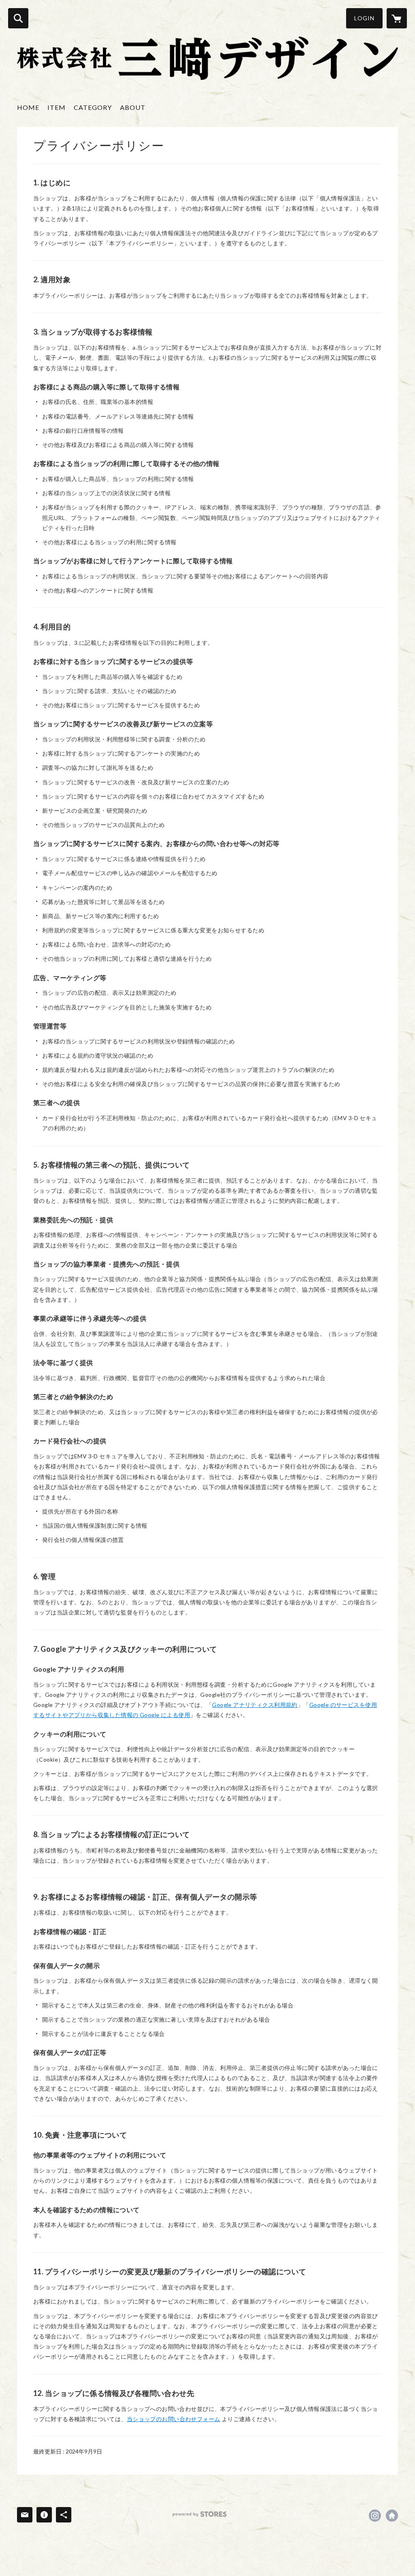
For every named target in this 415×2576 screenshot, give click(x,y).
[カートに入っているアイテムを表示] (397, 18)
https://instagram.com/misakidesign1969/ (375, 2516)
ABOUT (133, 107)
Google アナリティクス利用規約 (255, 1705)
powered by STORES (200, 2514)
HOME (28, 107)
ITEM (57, 107)
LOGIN (364, 18)
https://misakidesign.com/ (392, 2516)
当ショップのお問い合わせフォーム (174, 2419)
